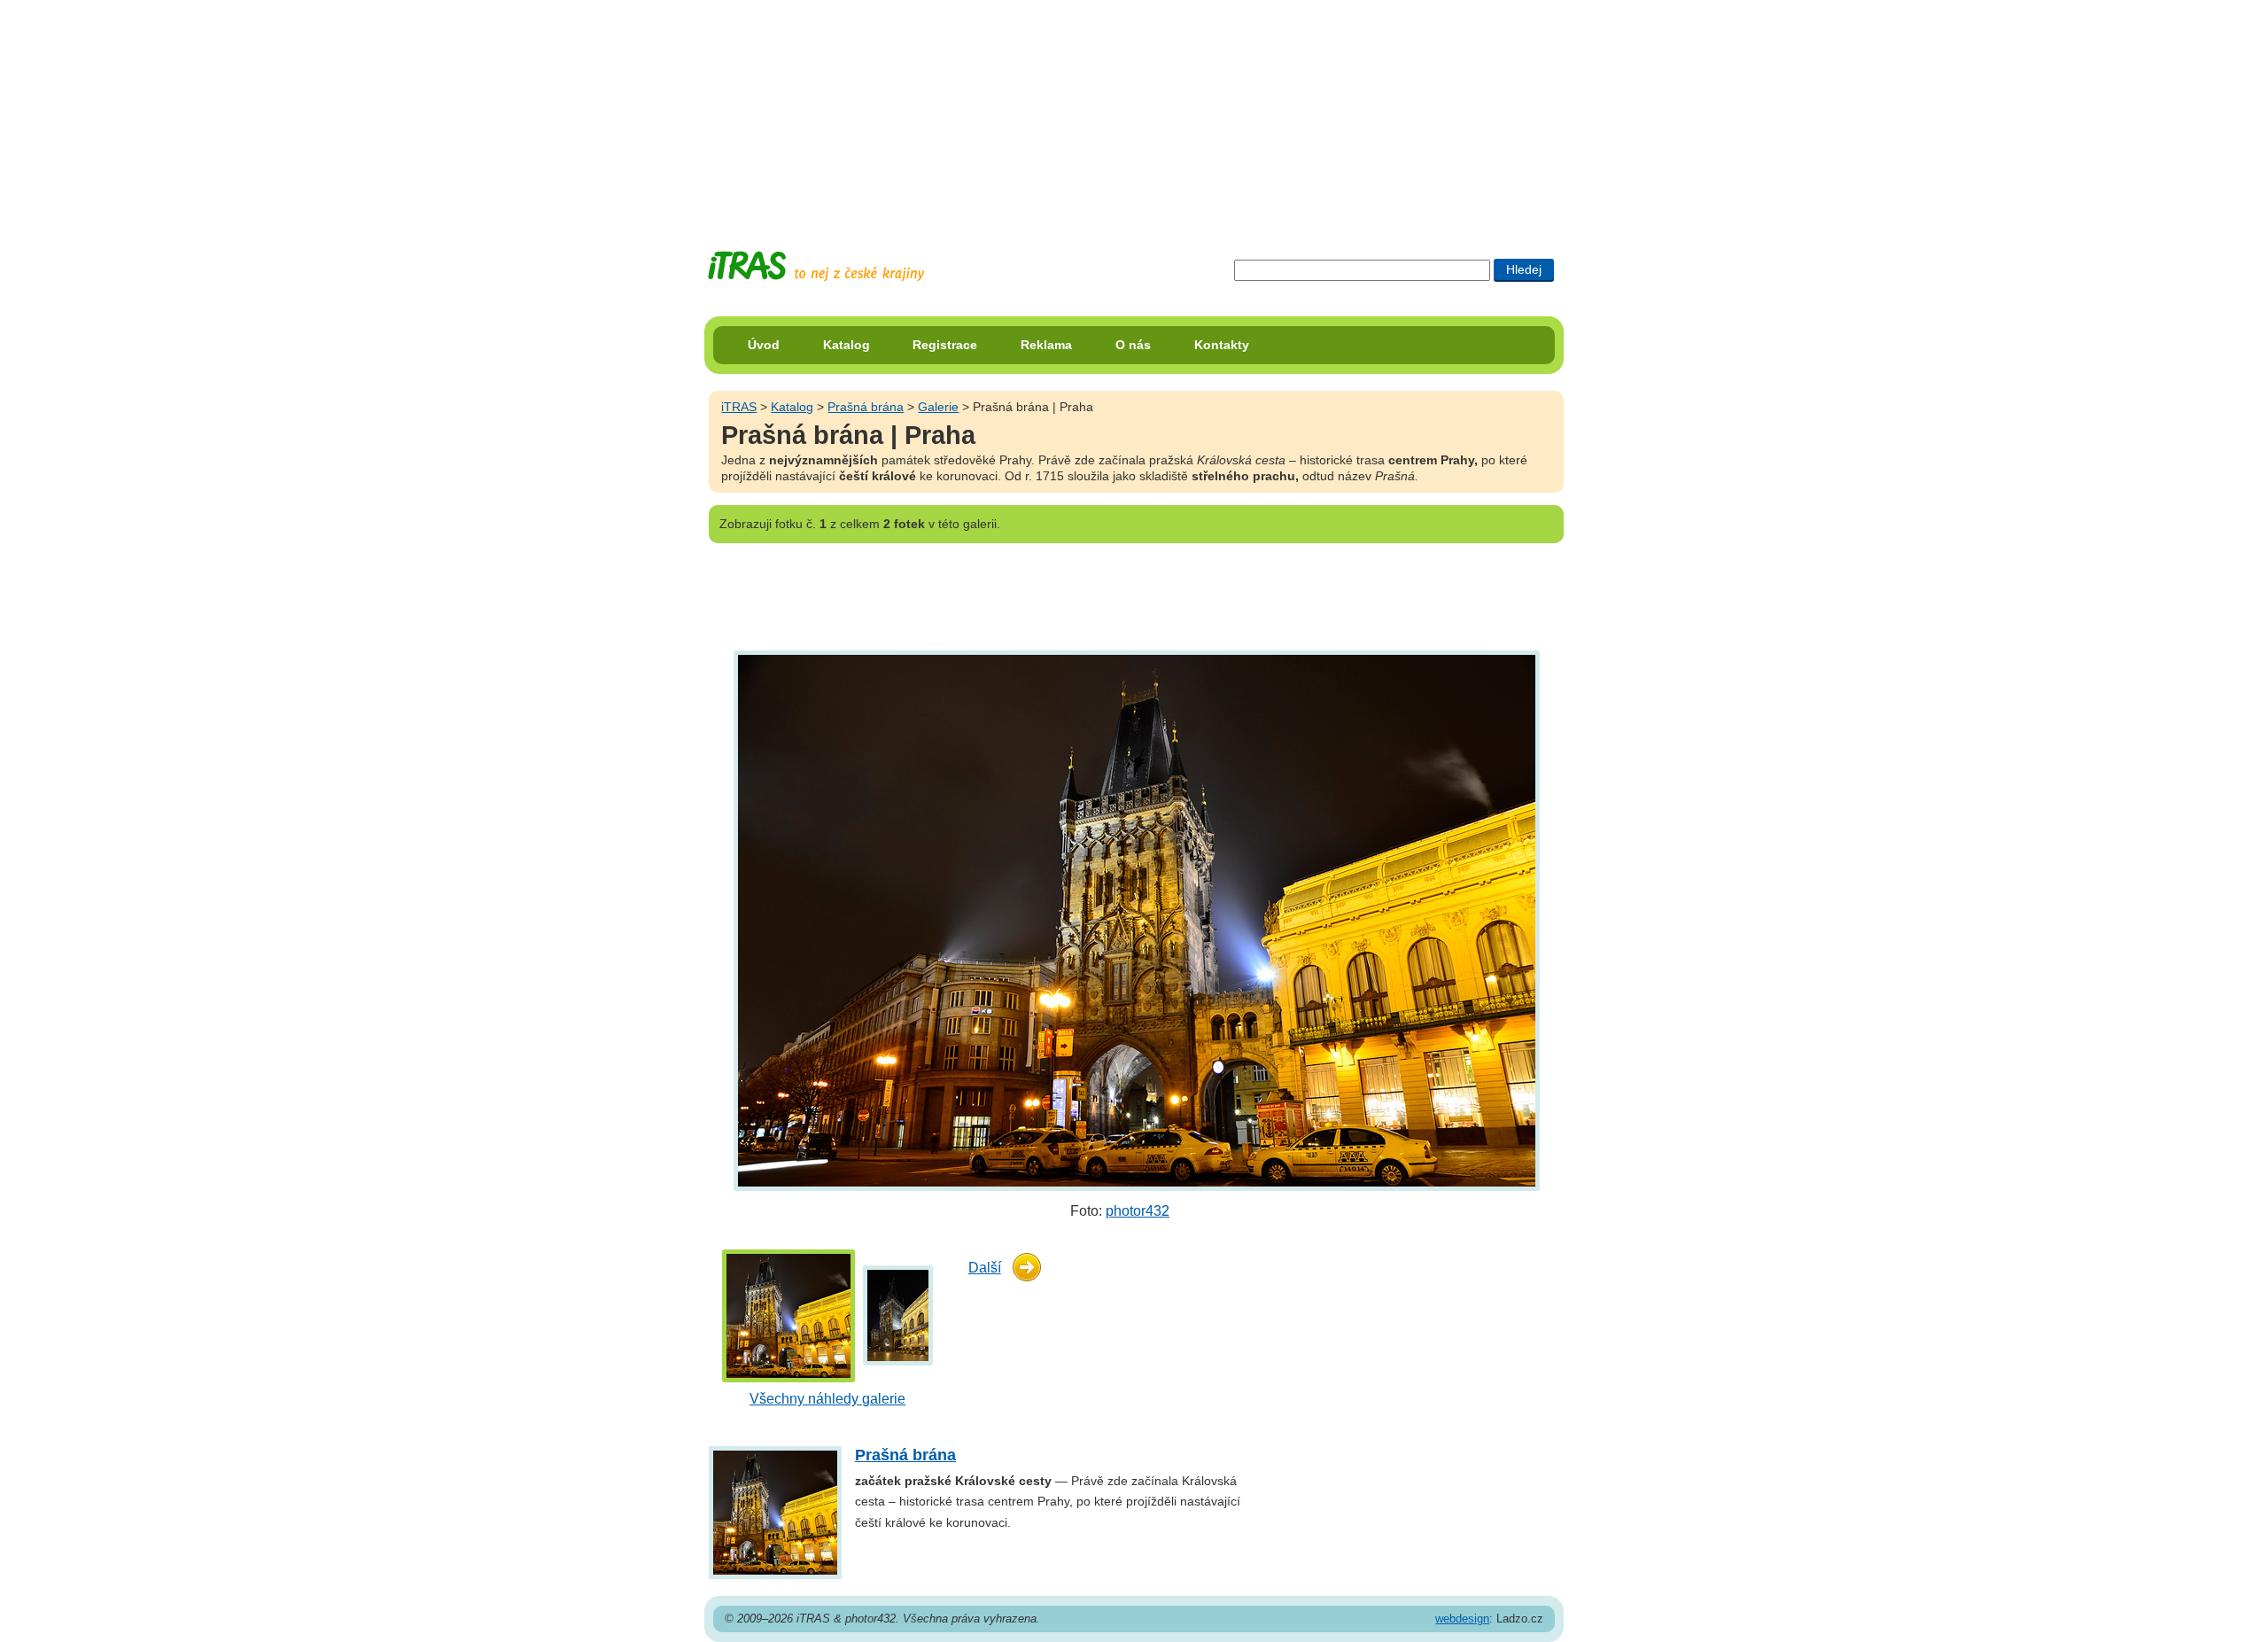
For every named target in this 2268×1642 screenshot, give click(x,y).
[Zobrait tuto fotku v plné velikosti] (788, 1315)
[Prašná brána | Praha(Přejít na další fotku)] (1134, 920)
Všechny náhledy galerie (827, 1399)
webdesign (1462, 1619)
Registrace (945, 345)
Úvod (764, 345)
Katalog (847, 345)
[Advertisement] (1134, 111)
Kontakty (1222, 345)
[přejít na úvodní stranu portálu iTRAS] (816, 266)
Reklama (1046, 345)
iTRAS (739, 407)
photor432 (1138, 1211)
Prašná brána (866, 407)
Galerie (938, 407)
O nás (1133, 345)
